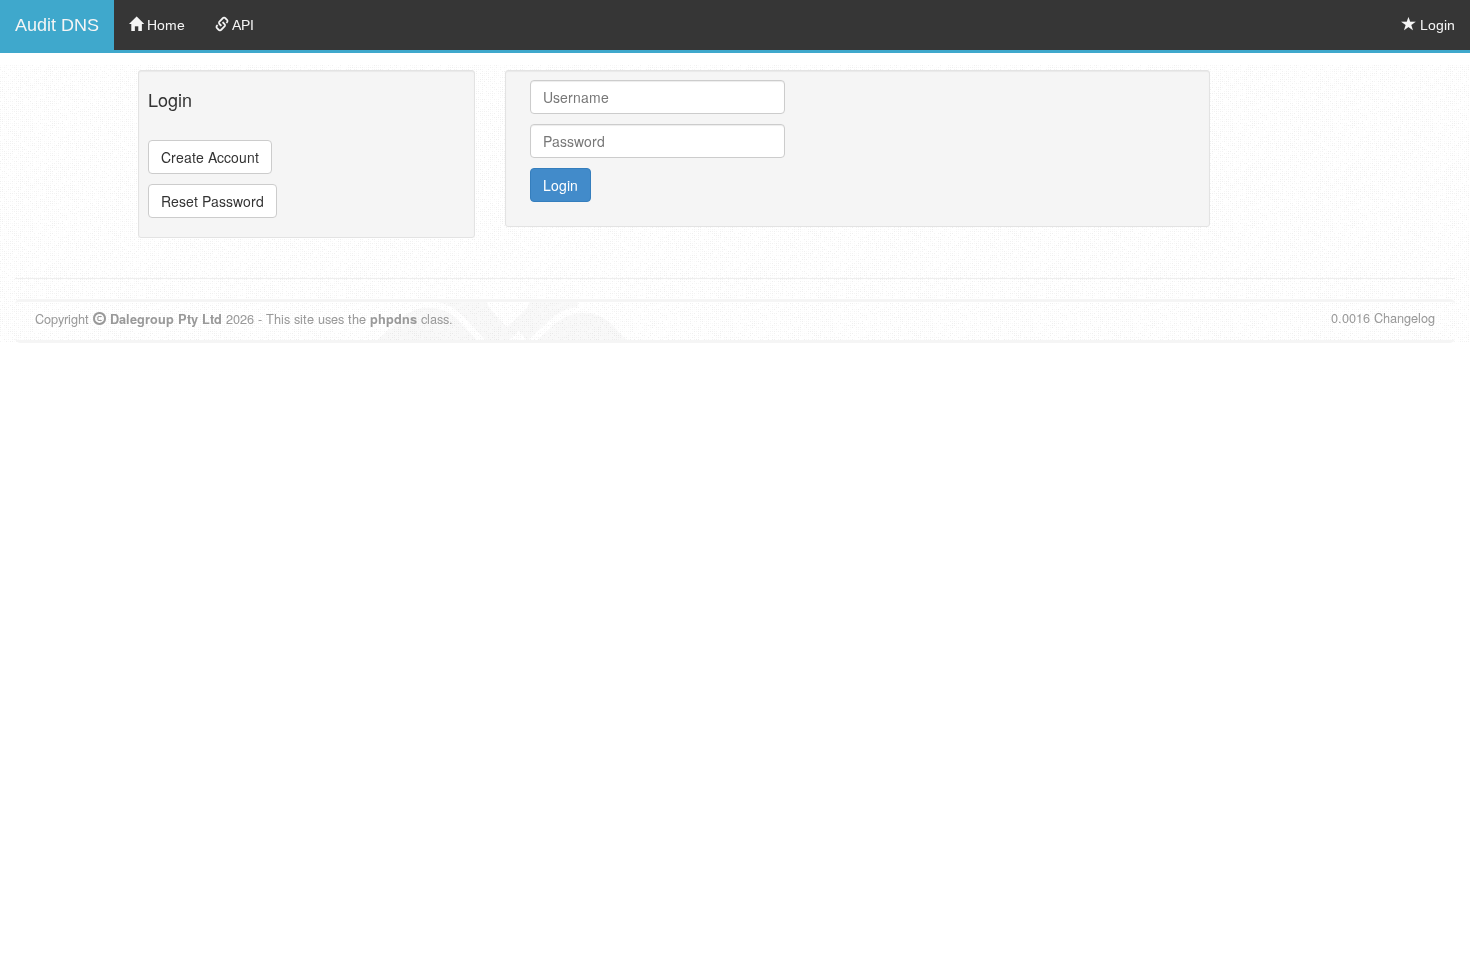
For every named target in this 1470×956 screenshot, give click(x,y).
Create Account (210, 157)
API (241, 25)
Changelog (1404, 317)
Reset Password (212, 201)
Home (164, 25)
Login (1435, 25)
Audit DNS (57, 25)
